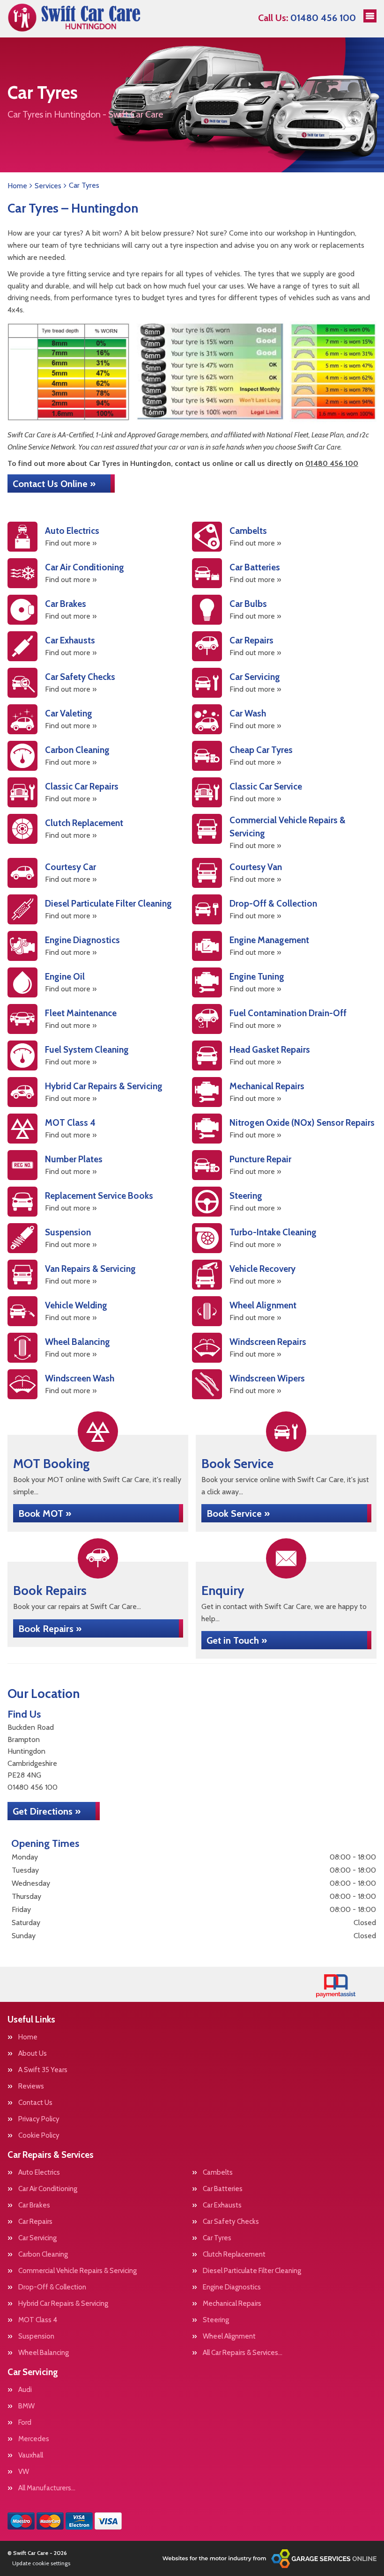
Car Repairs (35, 2222)
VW (24, 2472)
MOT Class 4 (38, 2320)
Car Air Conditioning (48, 2189)
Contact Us (35, 2103)
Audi (25, 2390)
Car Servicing (37, 2238)
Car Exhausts (222, 2205)
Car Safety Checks (231, 2222)
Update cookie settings (41, 2563)
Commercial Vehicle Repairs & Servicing (78, 2271)
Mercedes (34, 2439)
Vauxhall (31, 2455)
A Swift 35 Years (43, 2070)
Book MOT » (45, 1513)
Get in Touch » (237, 1640)
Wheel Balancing (44, 2353)
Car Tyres (217, 2238)
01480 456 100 (307, 18)
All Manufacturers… (47, 2488)
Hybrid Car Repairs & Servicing (63, 2304)
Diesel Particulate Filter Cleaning (252, 2271)
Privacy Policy (39, 2119)
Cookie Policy (39, 2136)
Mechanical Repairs (232, 2304)
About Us (33, 2054)
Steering (216, 2320)
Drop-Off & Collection (52, 2287)
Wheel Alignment (229, 2336)
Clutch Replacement (234, 2255)
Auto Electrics (39, 2173)
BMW (26, 2406)
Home (28, 2037)
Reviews (31, 2086)
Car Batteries (223, 2189)
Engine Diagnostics (232, 2287)
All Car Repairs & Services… (243, 2353)
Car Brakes (34, 2205)
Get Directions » (47, 1811)
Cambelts (218, 2173)
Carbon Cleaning (43, 2255)
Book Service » (238, 1513)
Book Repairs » (50, 1629)
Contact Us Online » (54, 484)
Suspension (36, 2336)
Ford (25, 2423)
